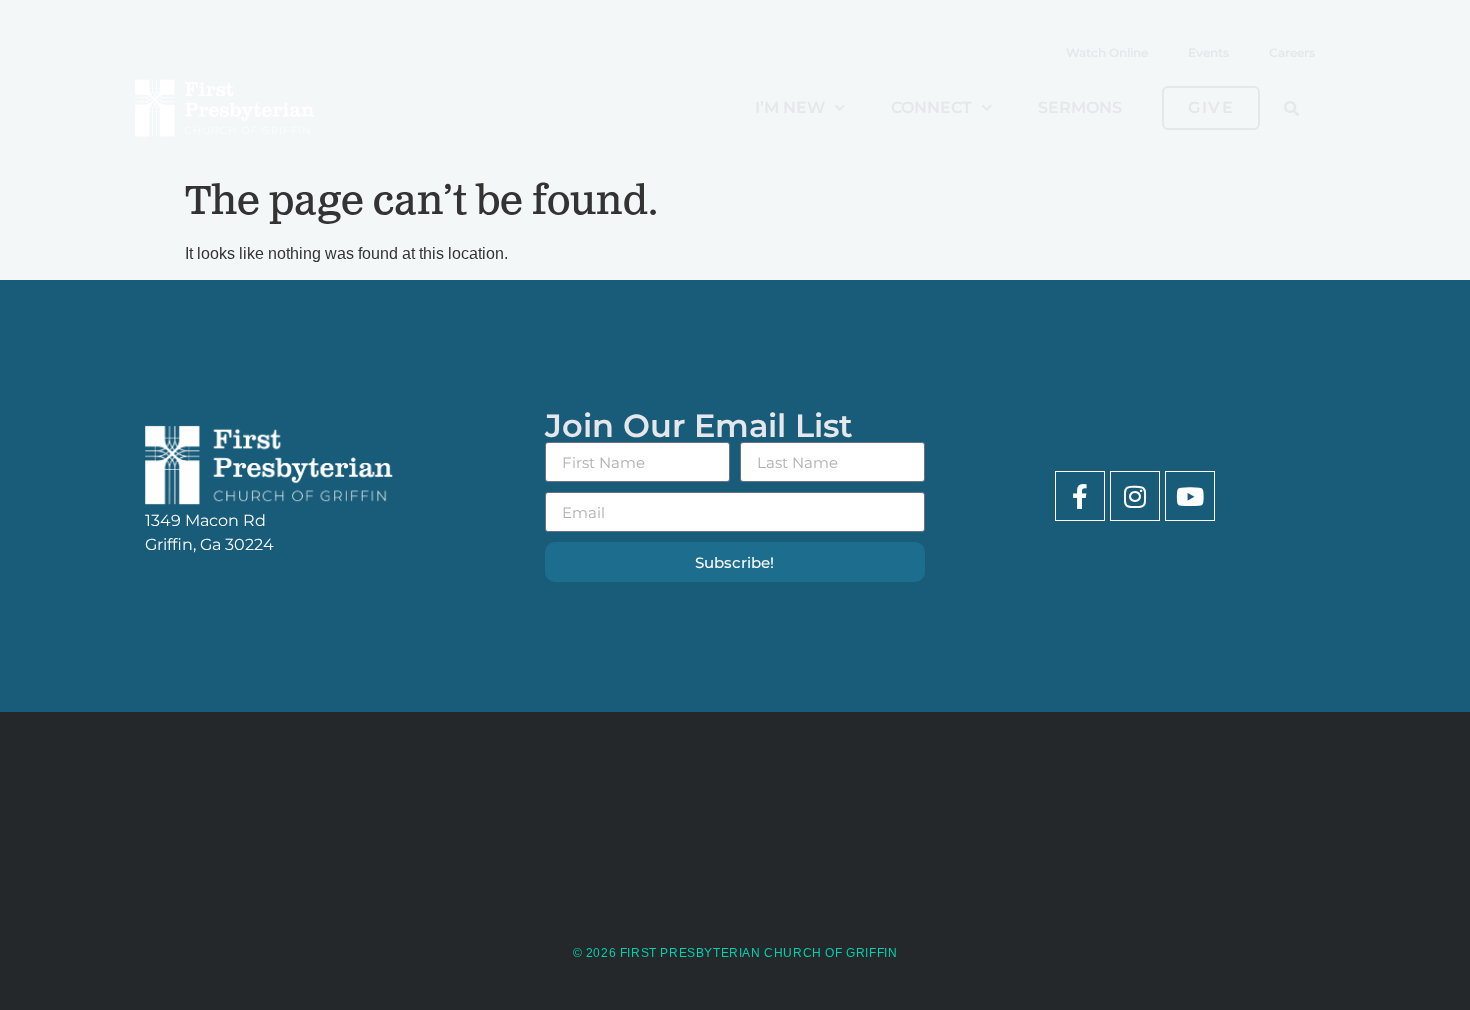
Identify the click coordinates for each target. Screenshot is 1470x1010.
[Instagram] (1135, 496)
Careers (1292, 52)
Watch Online (1107, 52)
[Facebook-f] (1080, 496)
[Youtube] (1190, 496)
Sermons (1080, 107)
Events (1208, 52)
